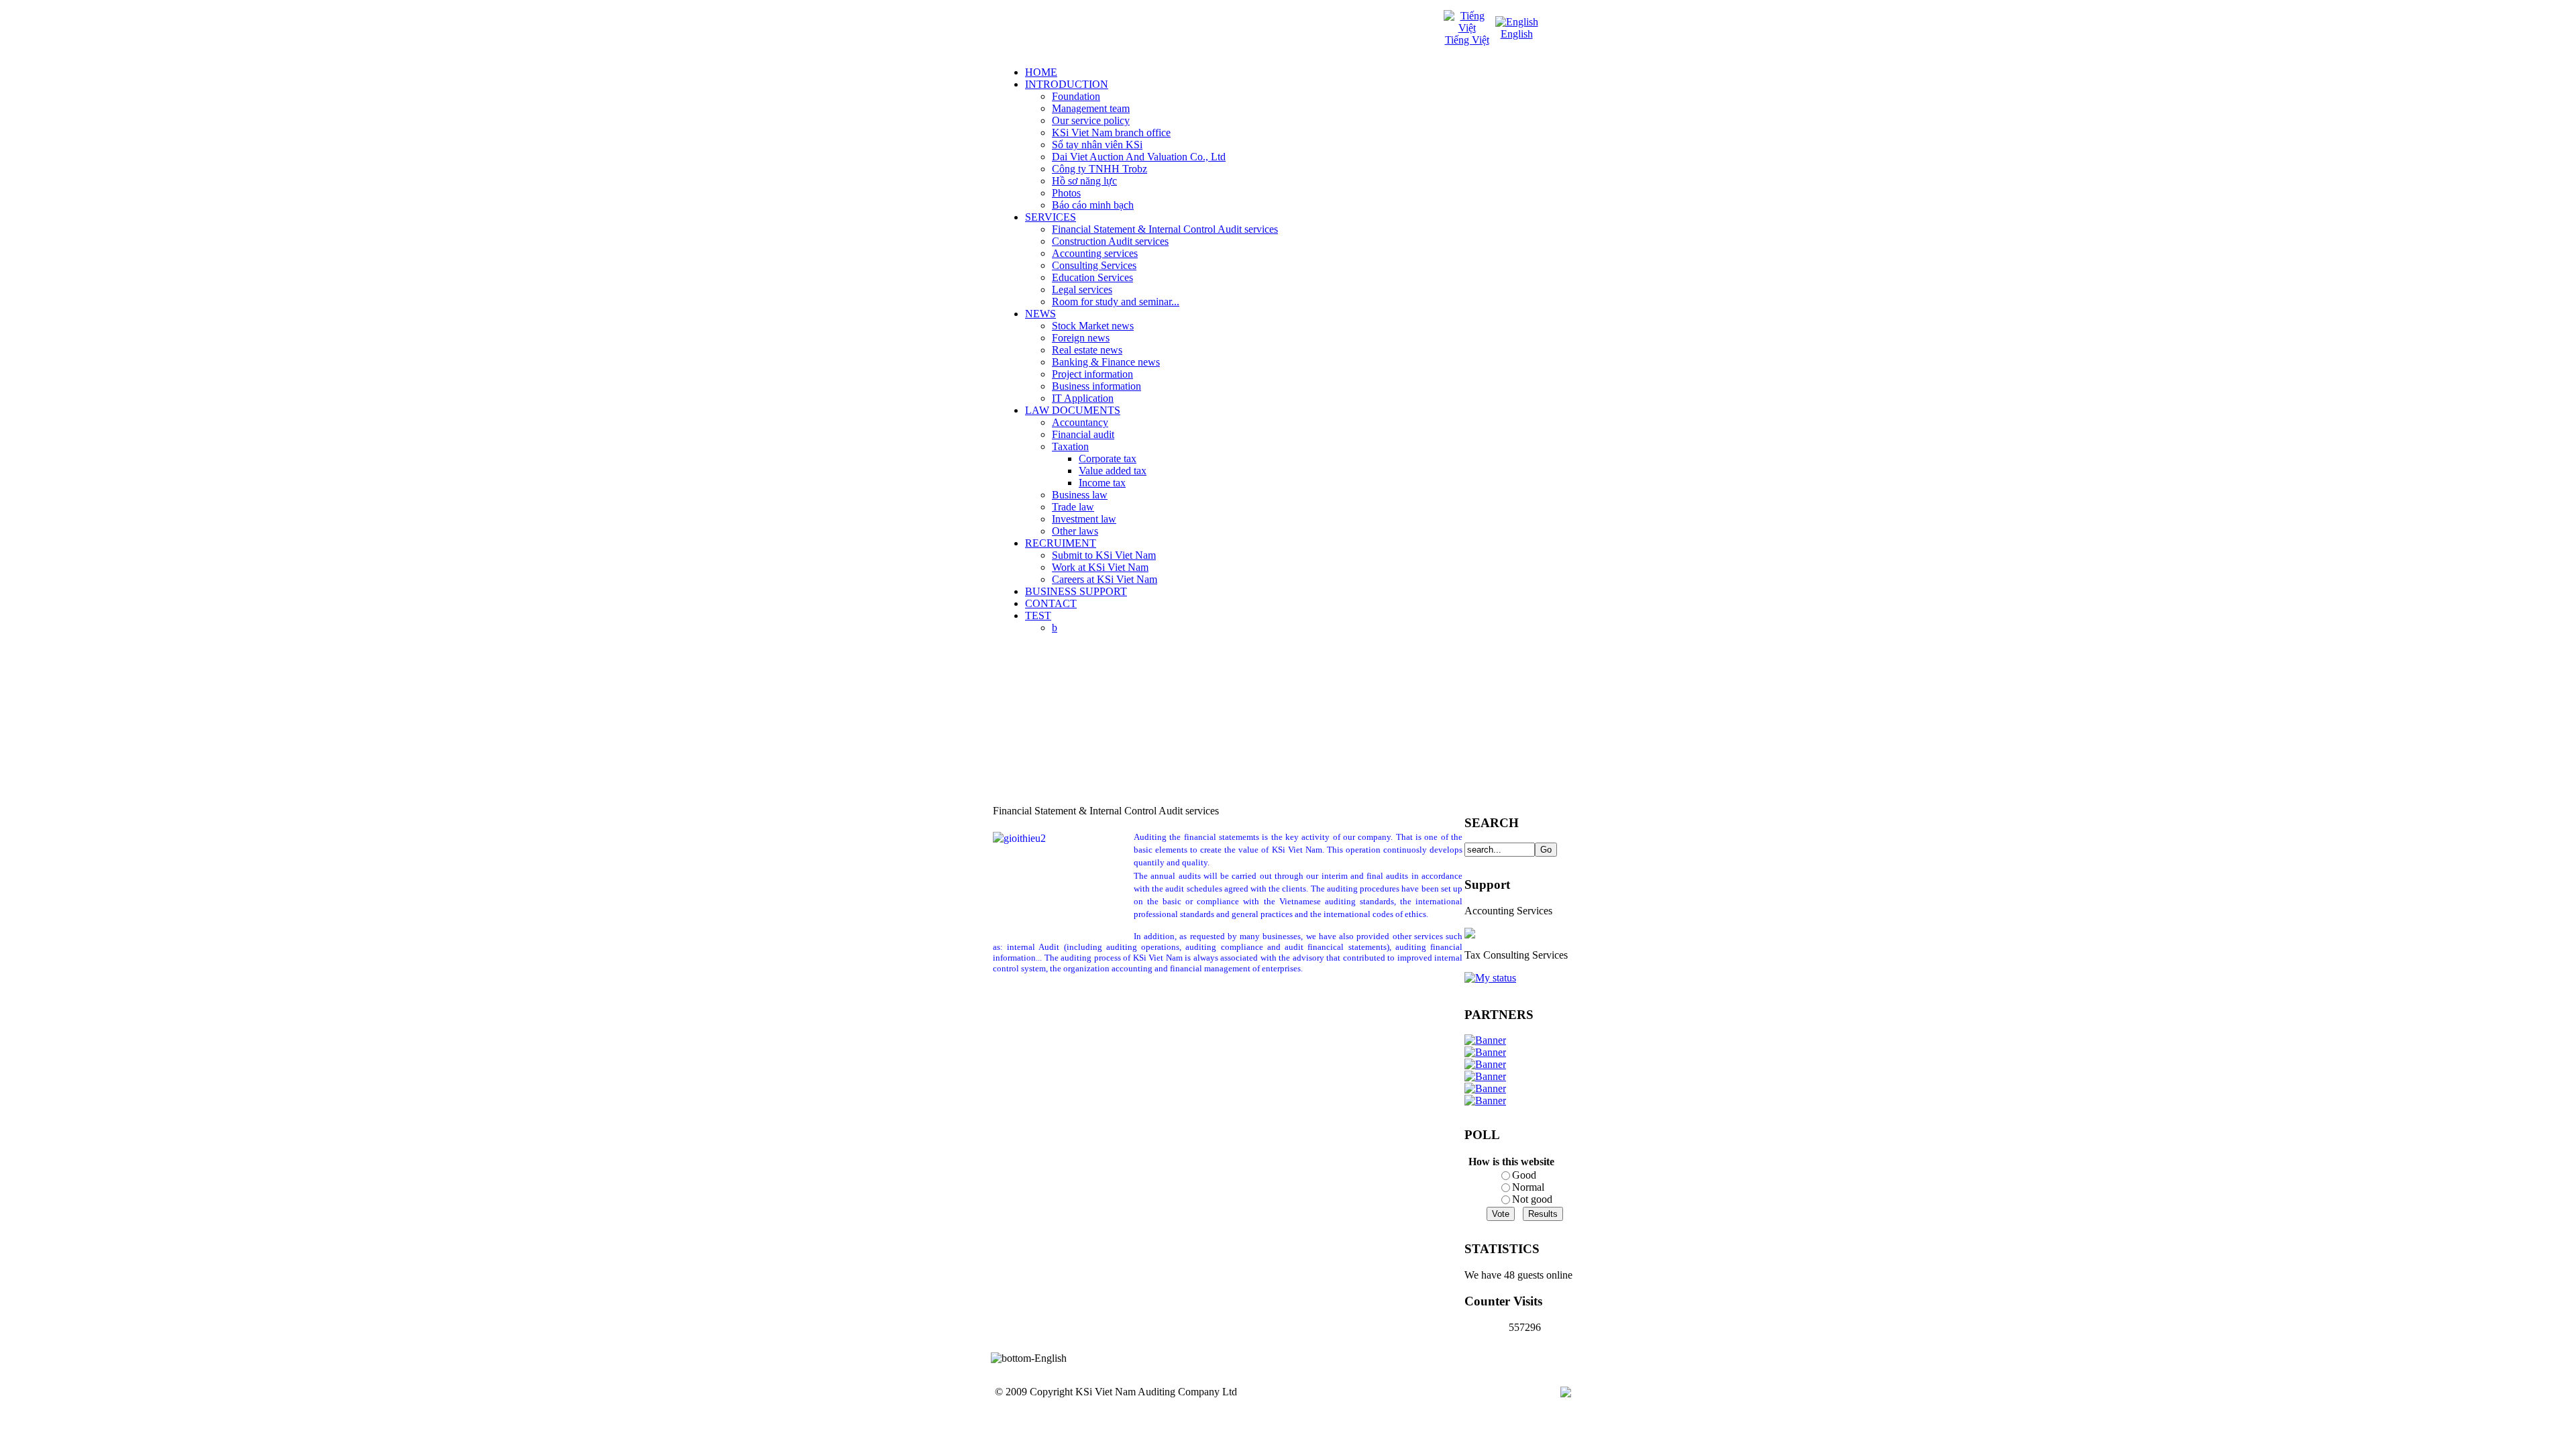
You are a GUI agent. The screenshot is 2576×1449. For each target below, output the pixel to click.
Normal (1528, 1187)
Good (1524, 1175)
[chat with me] (1470, 935)
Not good (1532, 1199)
